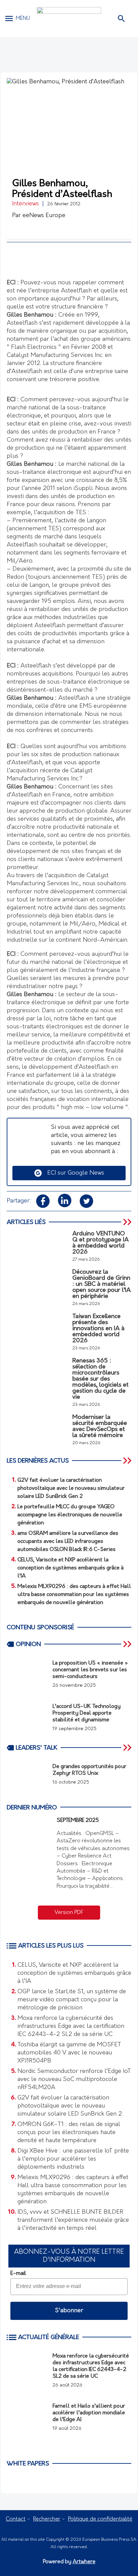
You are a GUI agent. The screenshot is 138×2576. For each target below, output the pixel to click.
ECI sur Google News (73, 1173)
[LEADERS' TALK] (128, 1748)
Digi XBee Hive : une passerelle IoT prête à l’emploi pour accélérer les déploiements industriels (73, 2159)
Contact (16, 2519)
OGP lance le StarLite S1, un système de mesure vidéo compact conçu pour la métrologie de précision (72, 2000)
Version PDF (69, 1913)
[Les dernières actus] (128, 1461)
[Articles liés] (128, 1222)
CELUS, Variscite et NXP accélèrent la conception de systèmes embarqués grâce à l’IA (74, 1973)
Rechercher (47, 2519)
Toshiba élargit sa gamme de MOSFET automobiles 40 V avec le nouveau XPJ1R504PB (69, 2053)
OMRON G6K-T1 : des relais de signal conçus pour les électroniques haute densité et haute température (69, 2133)
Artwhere (84, 2562)
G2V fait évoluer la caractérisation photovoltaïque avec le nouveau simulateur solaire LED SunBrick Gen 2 (70, 2106)
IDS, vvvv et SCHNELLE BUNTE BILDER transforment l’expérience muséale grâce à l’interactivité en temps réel (73, 2220)
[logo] (69, 18)
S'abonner (69, 2311)
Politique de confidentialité (100, 2519)
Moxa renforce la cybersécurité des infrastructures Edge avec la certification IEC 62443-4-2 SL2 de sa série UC (71, 2027)
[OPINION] (128, 1644)
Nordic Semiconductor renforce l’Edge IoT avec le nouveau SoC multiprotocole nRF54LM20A (74, 2080)
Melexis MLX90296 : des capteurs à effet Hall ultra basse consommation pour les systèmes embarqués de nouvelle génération (73, 2190)
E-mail (18, 2274)
